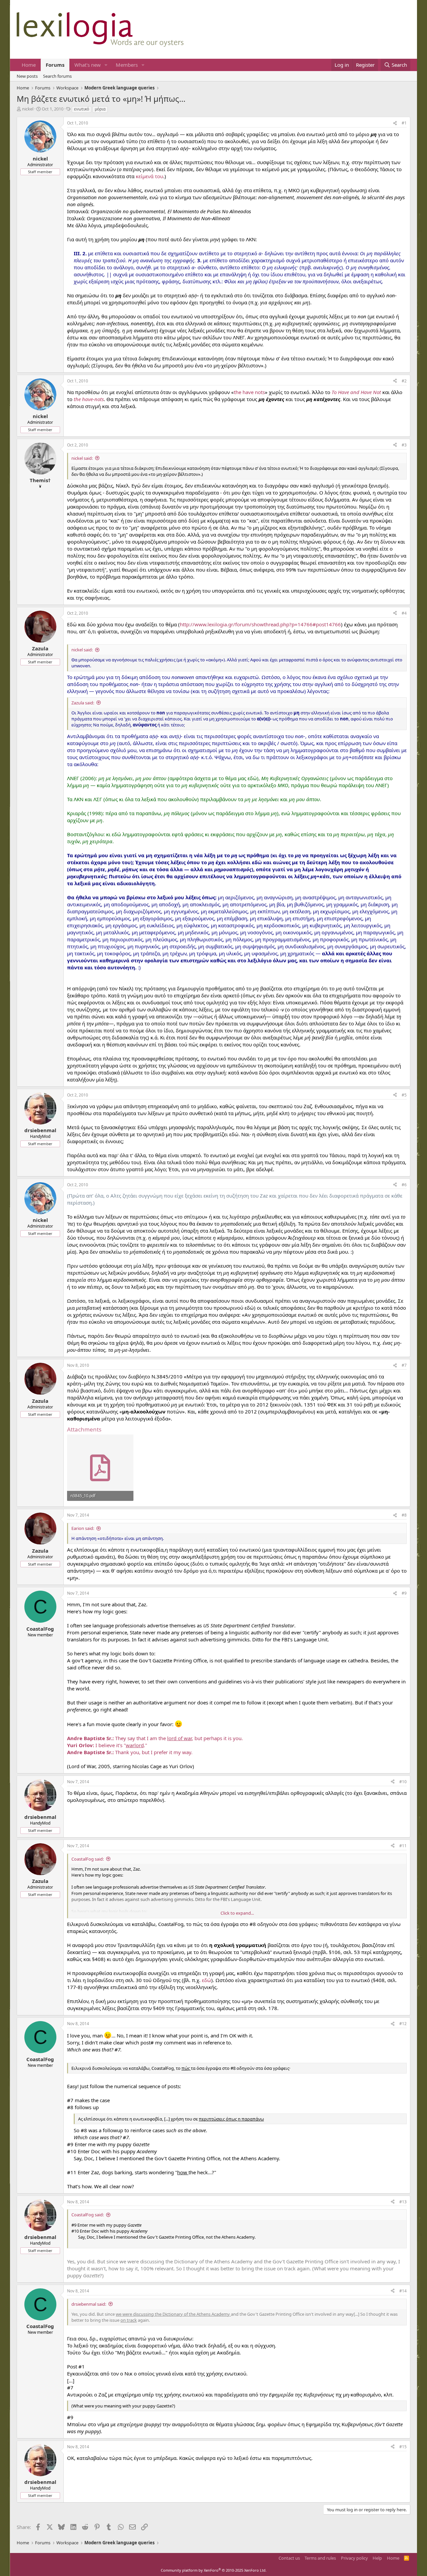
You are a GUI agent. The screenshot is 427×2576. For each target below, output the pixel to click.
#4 (404, 613)
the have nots (249, 392)
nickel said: (82, 458)
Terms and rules (320, 2558)
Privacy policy (354, 2558)
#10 (403, 1782)
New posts (27, 76)
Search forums (57, 76)
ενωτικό (82, 109)
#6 (404, 1185)
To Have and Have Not (356, 392)
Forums (55, 65)
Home (29, 65)
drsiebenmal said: (89, 2304)
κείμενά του (149, 176)
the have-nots (89, 399)
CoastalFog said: (88, 1859)
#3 (404, 445)
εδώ (206, 1980)
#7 (404, 1365)
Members (127, 65)
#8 (404, 1515)
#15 (403, 2447)
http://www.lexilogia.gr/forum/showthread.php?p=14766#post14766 (260, 624)
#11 (403, 1846)
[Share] (395, 123)
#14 (403, 2291)
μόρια (100, 109)
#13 (403, 2202)
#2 (404, 381)
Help (377, 2558)
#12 (403, 2024)
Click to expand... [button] (237, 1913)
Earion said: (83, 1528)
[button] (106, 65)
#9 (404, 1593)
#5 (404, 1095)
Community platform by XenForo (214, 2570)
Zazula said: (83, 703)
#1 (404, 123)
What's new (88, 65)
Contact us (289, 2558)
